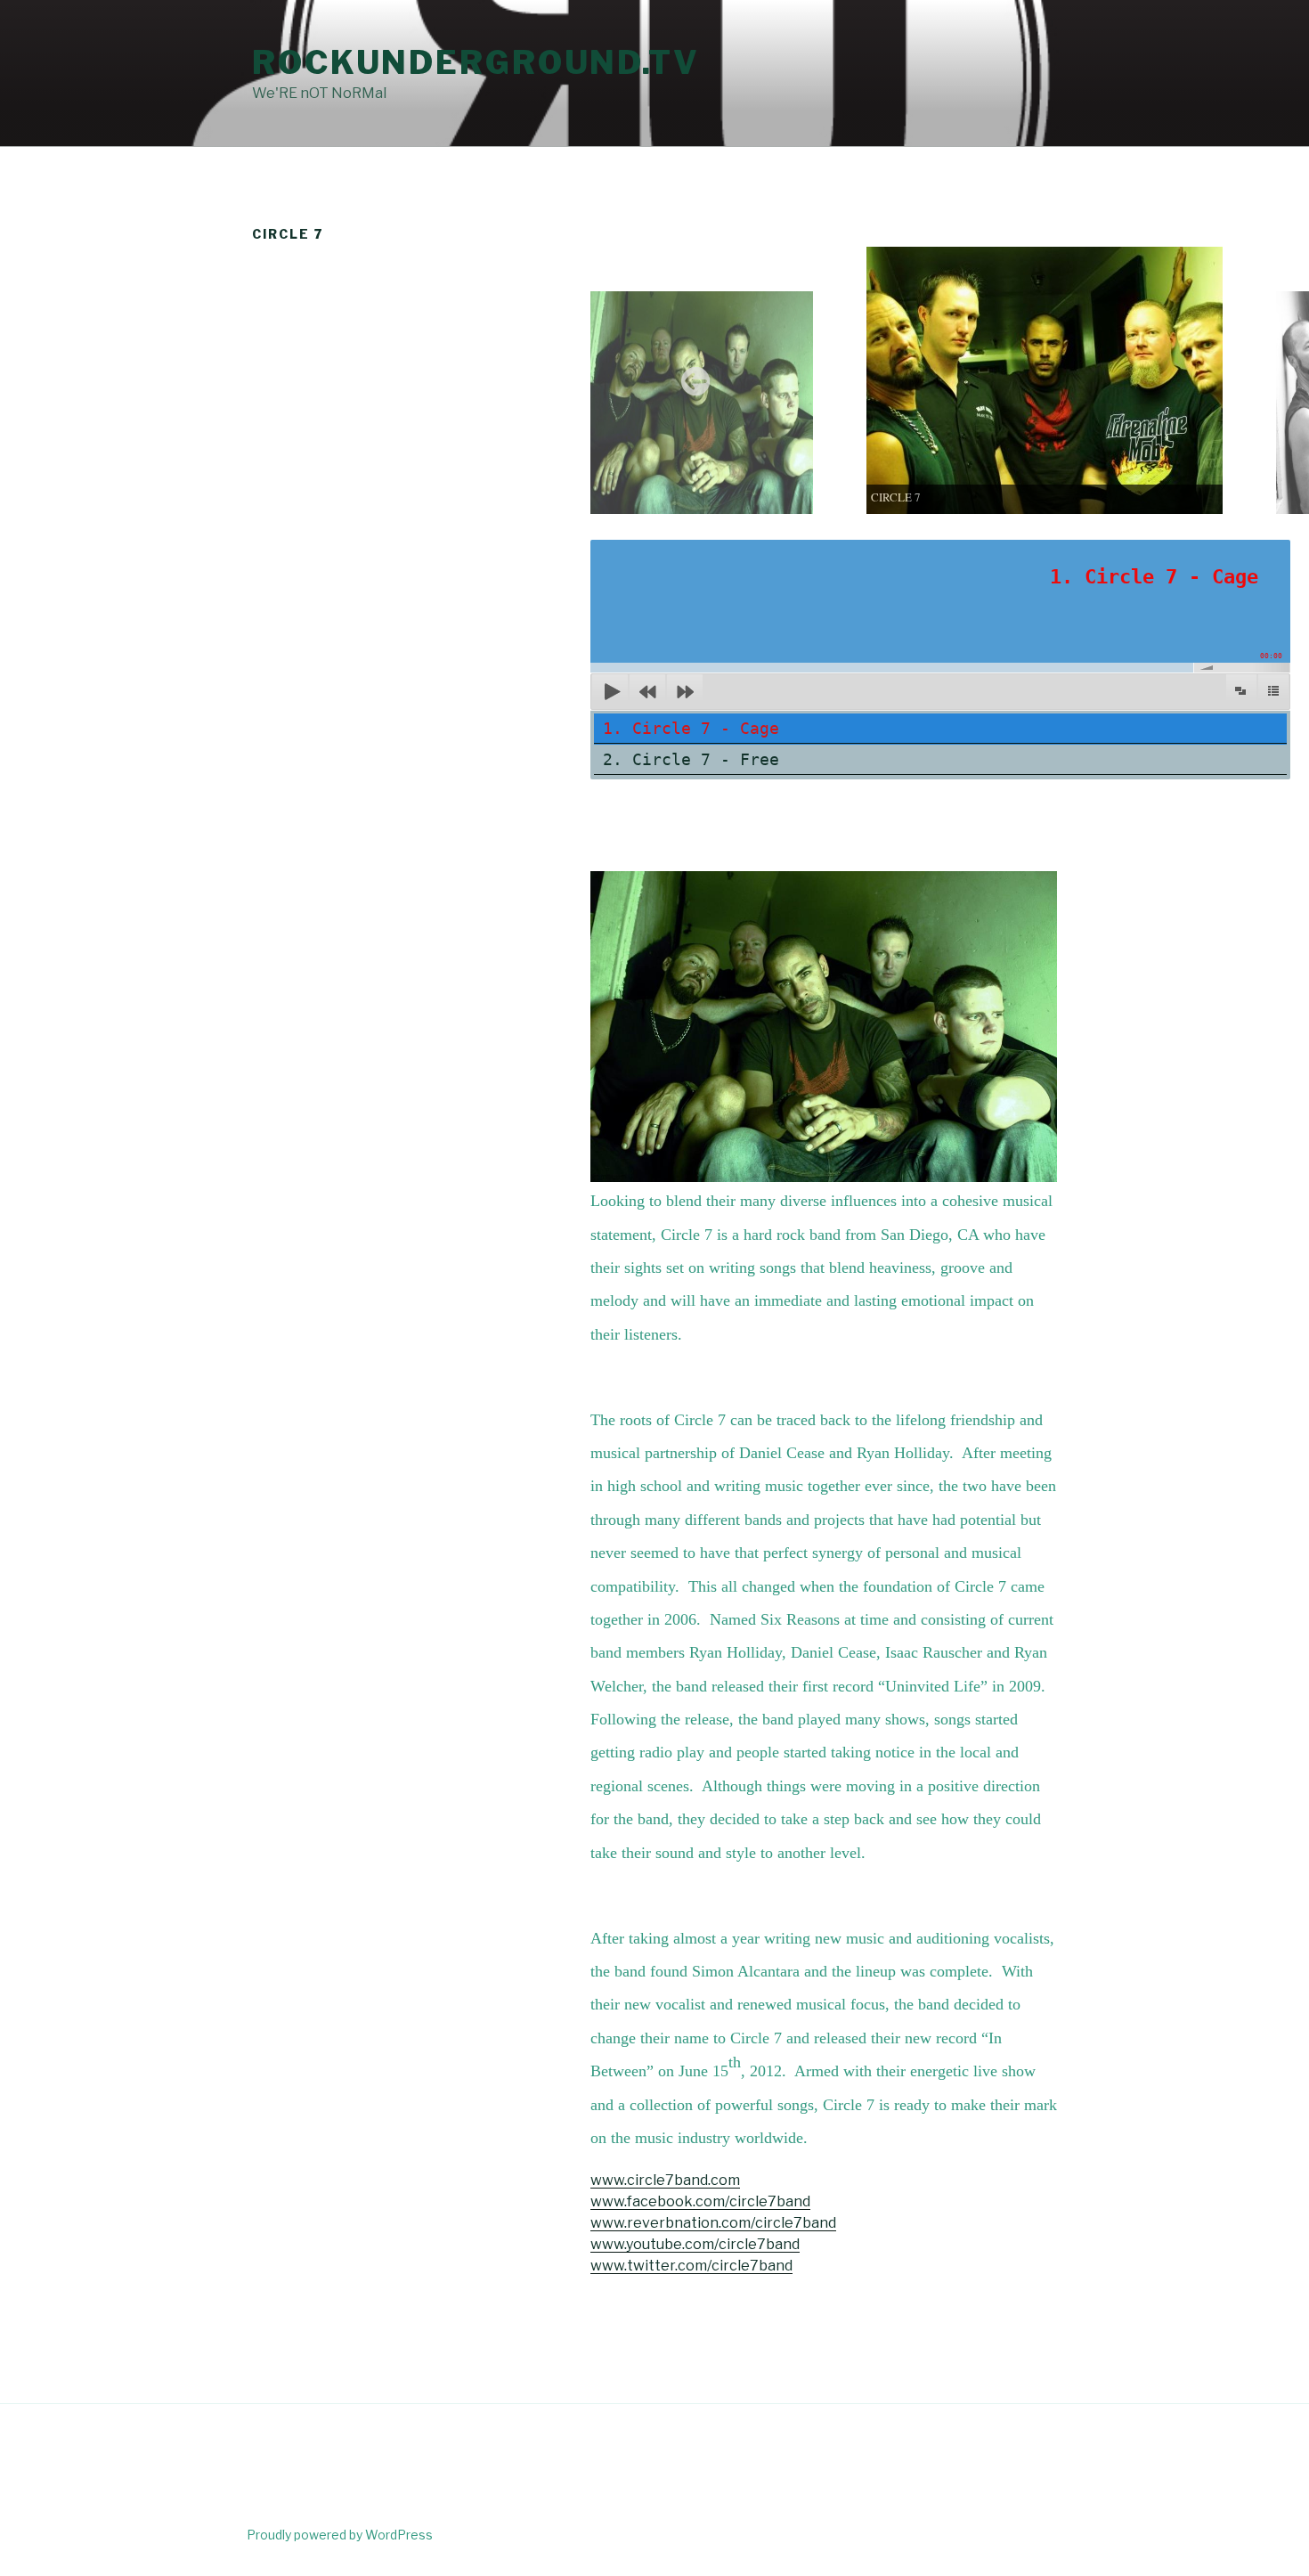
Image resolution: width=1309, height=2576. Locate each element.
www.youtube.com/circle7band (695, 2244)
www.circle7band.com (665, 2180)
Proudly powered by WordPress (340, 2535)
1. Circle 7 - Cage (691, 728)
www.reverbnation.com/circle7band (713, 2223)
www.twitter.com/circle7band (691, 2266)
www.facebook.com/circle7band (700, 2201)
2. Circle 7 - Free (691, 759)
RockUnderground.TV (476, 62)
